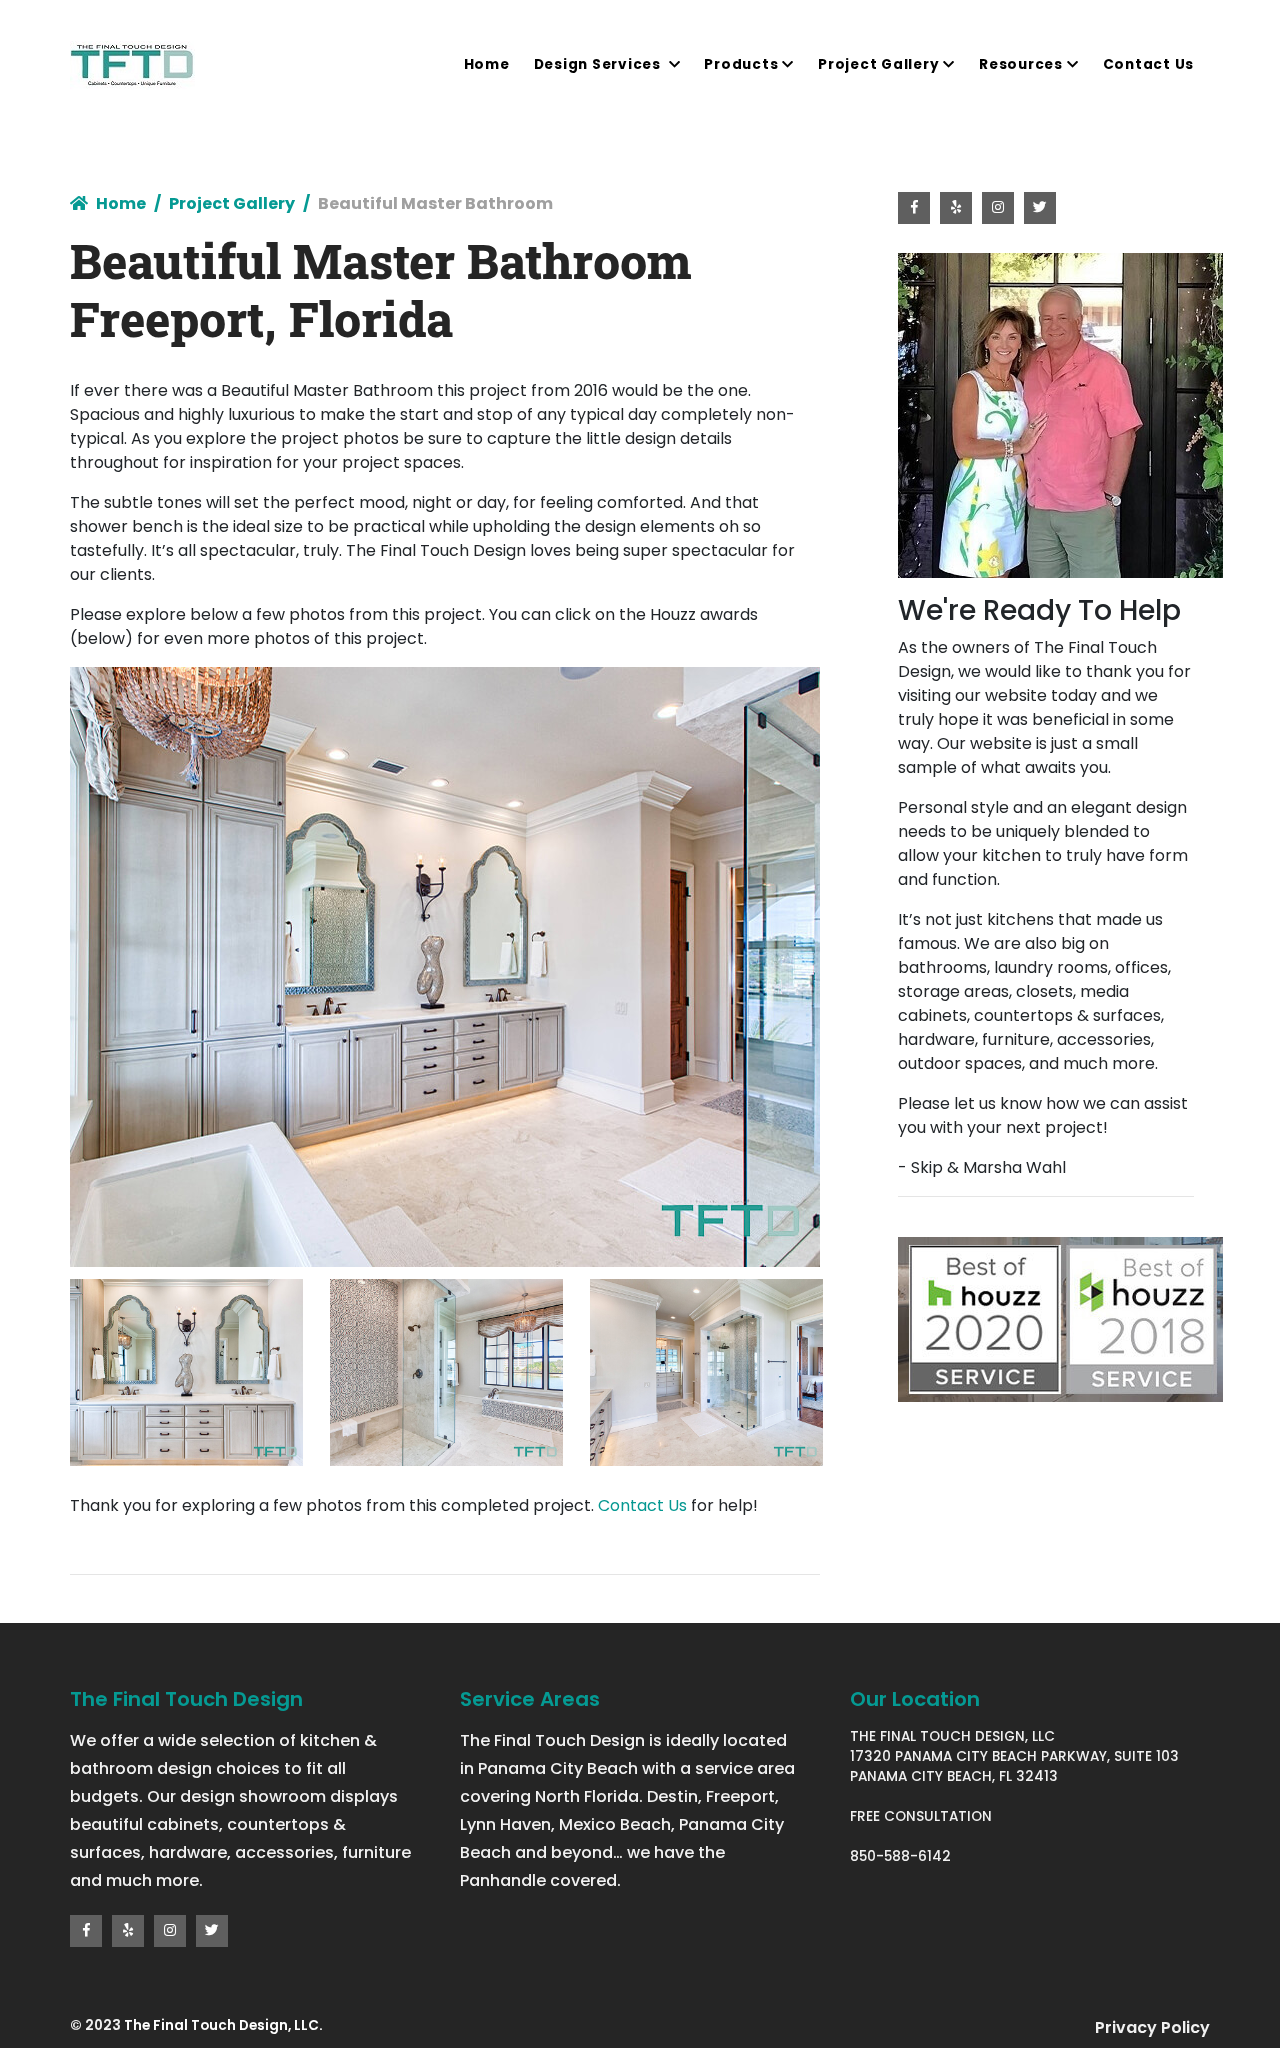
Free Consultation (921, 1816)
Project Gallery (878, 64)
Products (741, 64)
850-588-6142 (900, 1856)
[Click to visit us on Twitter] (212, 1931)
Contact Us (1149, 64)
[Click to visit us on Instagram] (170, 1931)
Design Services (599, 64)
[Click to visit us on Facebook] (86, 1931)
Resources (1021, 64)
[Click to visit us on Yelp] (128, 1931)
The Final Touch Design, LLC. (223, 2025)
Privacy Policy (1152, 2027)
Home (487, 64)
